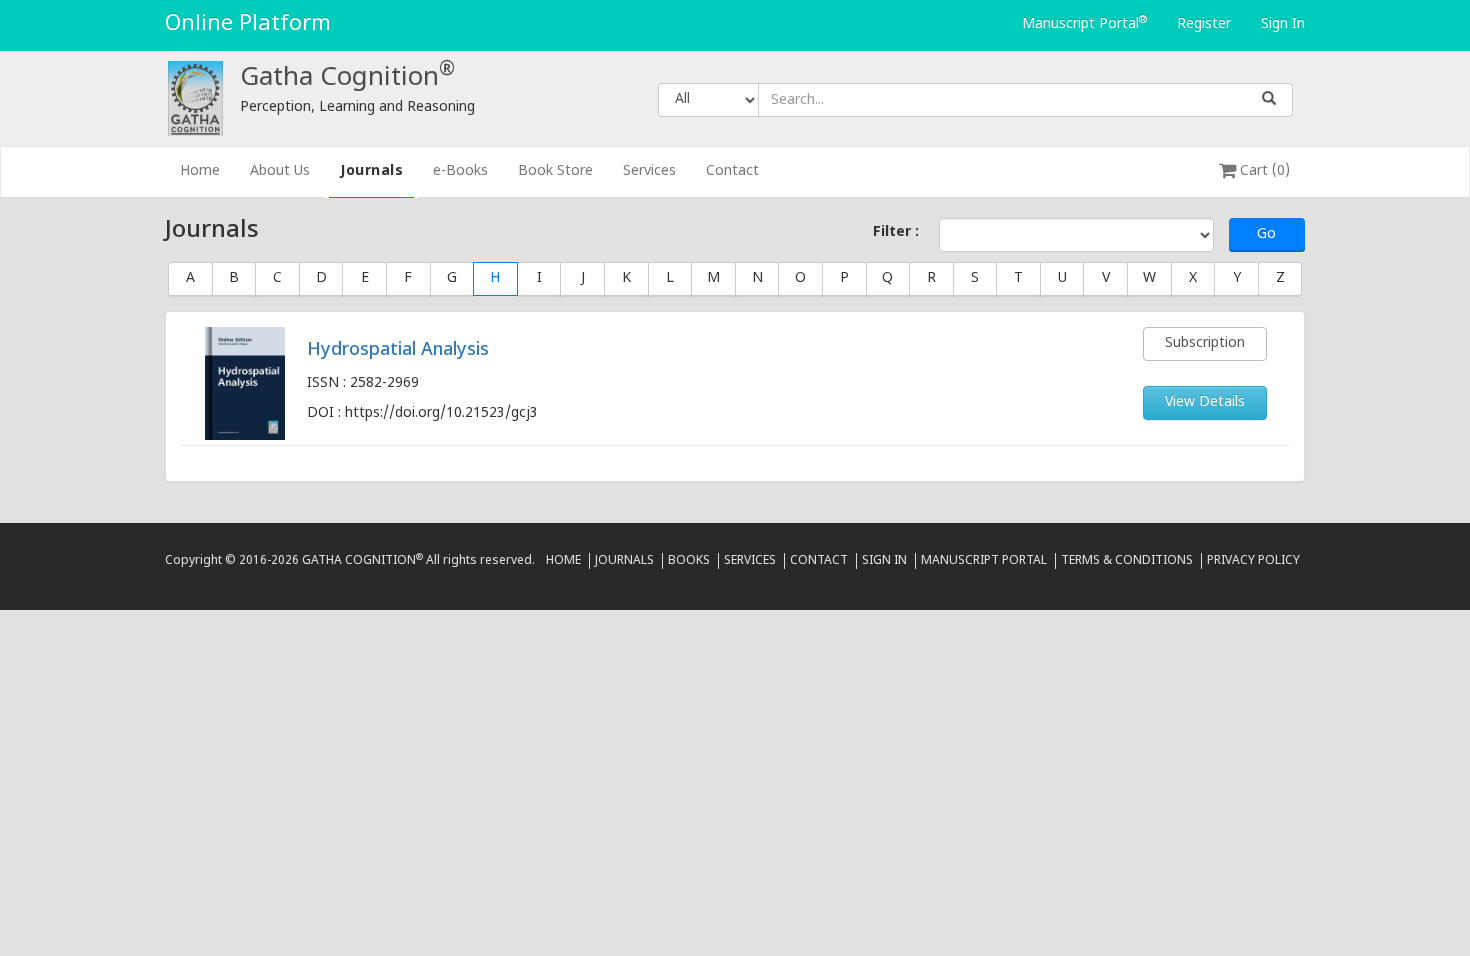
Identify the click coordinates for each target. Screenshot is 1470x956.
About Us (280, 171)
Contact (732, 171)
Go (1266, 234)
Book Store (555, 171)
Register (1204, 24)
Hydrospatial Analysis (398, 350)
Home (207, 171)
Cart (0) (1263, 171)
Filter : (896, 232)
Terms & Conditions (1127, 561)
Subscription (1205, 343)
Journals (371, 171)
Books (689, 561)
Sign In (1283, 24)
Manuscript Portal (1084, 24)
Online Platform (248, 24)
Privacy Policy (1253, 561)
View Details (1205, 402)
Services (649, 171)
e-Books (460, 171)
